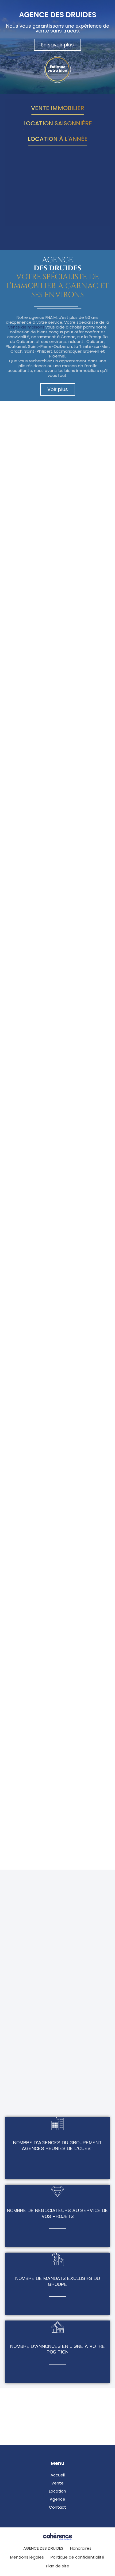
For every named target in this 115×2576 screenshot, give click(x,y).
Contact (57, 2507)
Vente (57, 2483)
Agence (57, 2499)
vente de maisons (26, 327)
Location (57, 2491)
